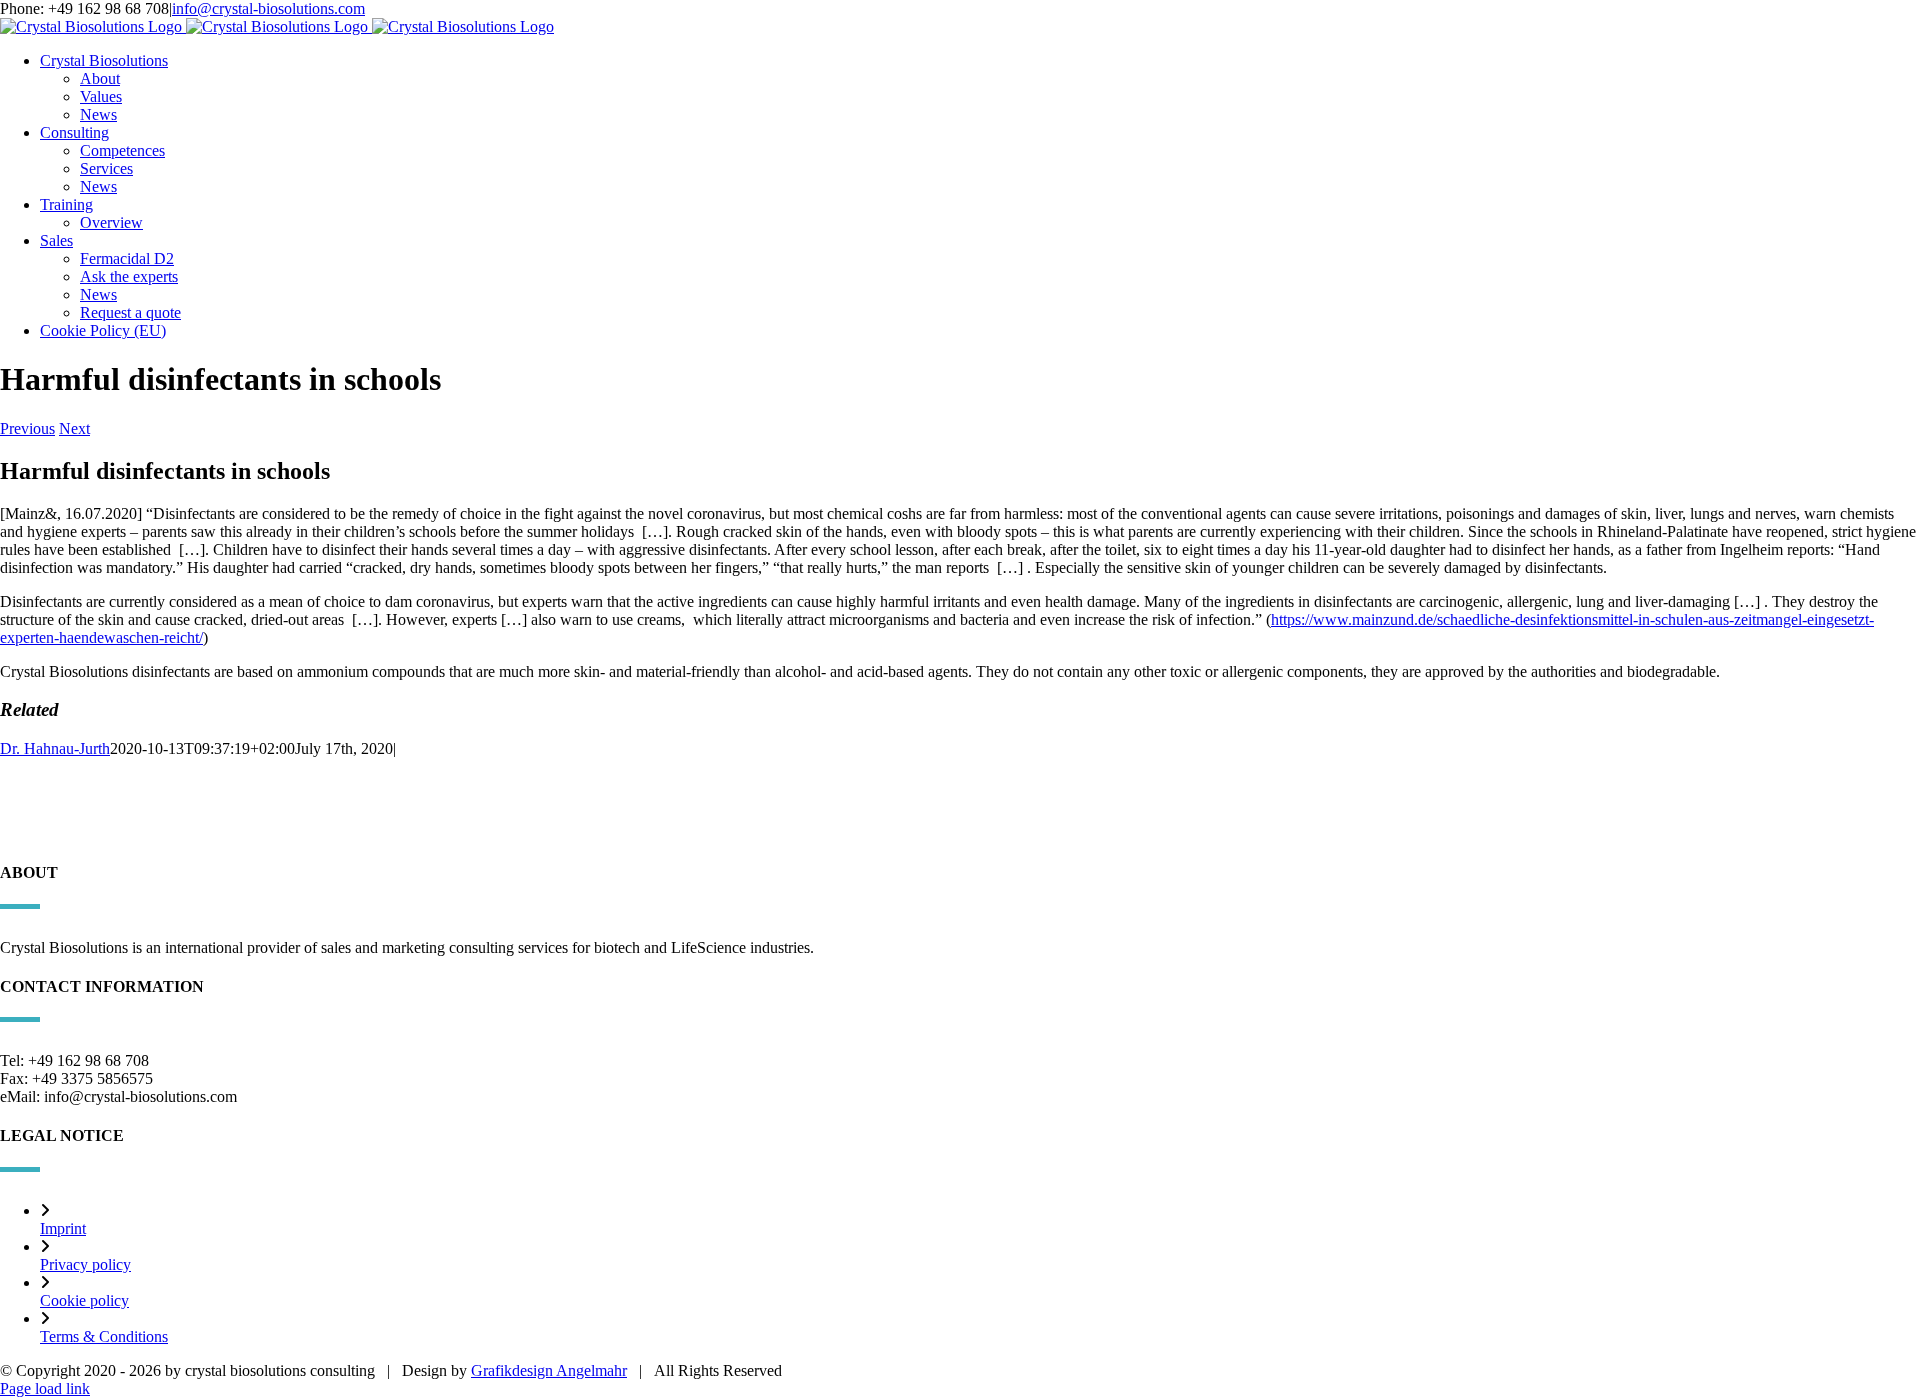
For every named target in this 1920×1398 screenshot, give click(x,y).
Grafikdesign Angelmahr (549, 1370)
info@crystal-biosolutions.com (268, 8)
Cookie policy (84, 1300)
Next (74, 428)
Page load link (45, 1388)
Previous (27, 428)
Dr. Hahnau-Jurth (55, 748)
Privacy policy (85, 1264)
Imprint (63, 1228)
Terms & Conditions (104, 1336)
